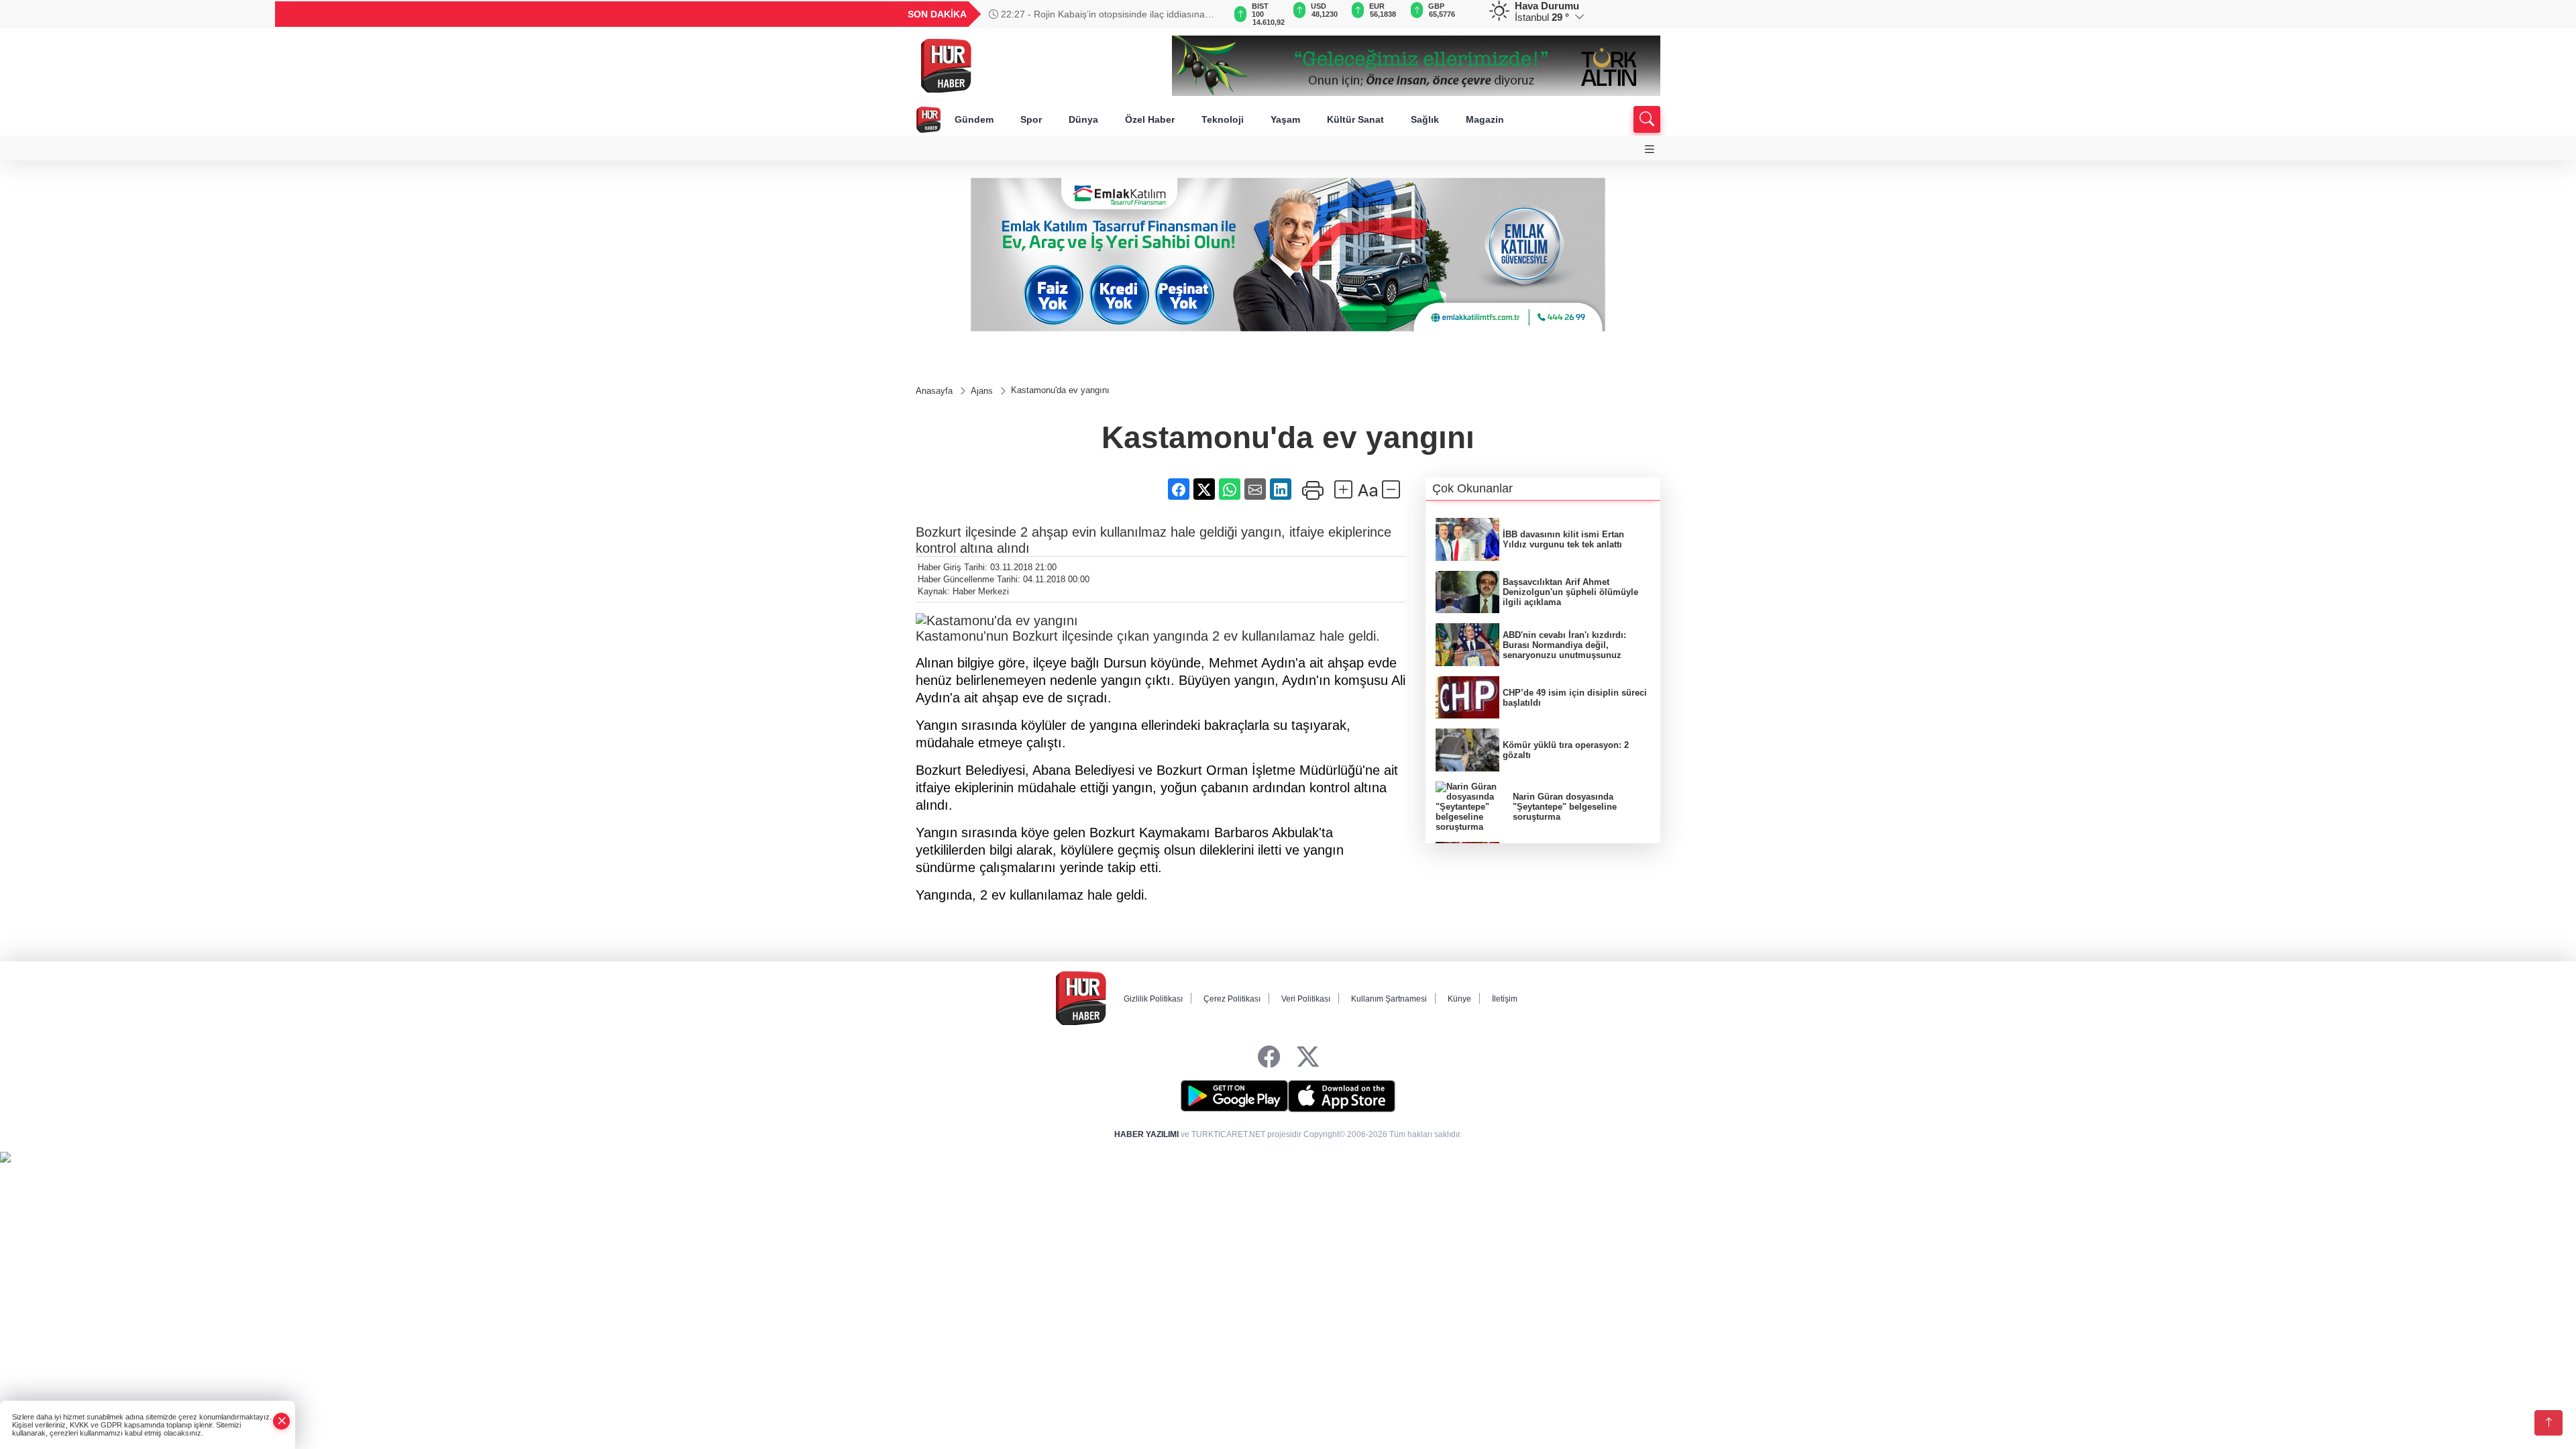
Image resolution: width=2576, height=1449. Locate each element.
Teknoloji (1223, 119)
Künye (1459, 999)
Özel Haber (1150, 119)
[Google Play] (1234, 1096)
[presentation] (1207, 14)
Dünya (1083, 119)
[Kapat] (282, 1421)
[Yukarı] (2548, 1423)
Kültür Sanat (1355, 119)
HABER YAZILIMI (1146, 1134)
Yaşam (1285, 119)
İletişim (1505, 999)
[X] (1308, 1058)
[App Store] (1342, 1096)
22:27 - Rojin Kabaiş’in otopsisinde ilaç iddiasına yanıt (1097, 14)
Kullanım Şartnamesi (1389, 999)
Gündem (974, 119)
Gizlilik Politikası (1153, 999)
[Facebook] (1269, 1058)
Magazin (1485, 119)
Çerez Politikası (1232, 999)
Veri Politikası (1306, 999)
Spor (1031, 119)
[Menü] (1650, 149)
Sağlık (1425, 119)
